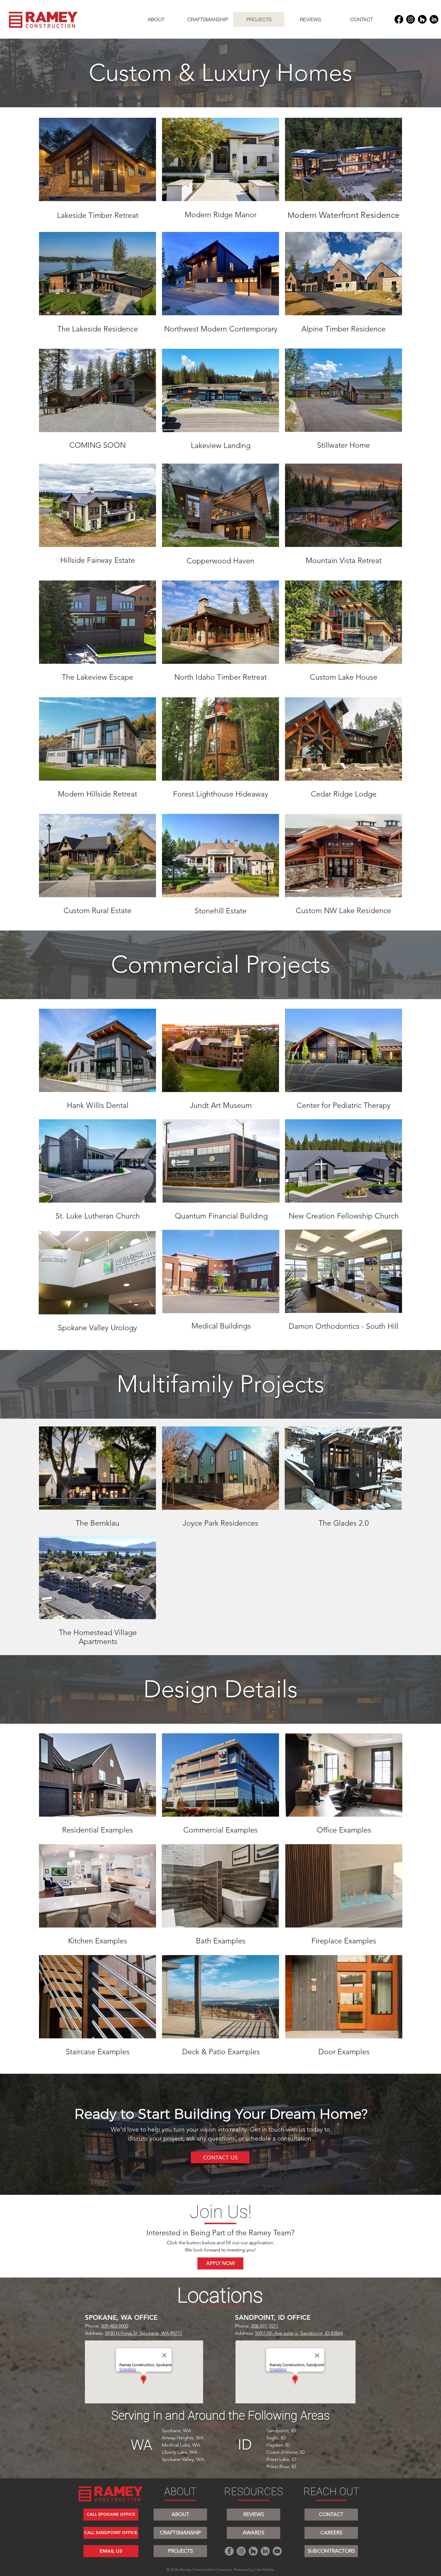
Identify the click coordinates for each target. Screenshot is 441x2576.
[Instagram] (411, 19)
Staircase (82, 2052)
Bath (205, 1941)
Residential (81, 1830)
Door (328, 2052)
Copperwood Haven (220, 561)
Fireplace (328, 1941)
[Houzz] (422, 19)
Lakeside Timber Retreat (98, 215)
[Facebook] (399, 19)
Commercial (204, 1830)
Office (328, 1830)
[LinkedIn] (434, 19)
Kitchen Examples (98, 1941)
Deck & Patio (205, 2052)
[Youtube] (277, 2551)
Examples (117, 1830)
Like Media (264, 2570)
